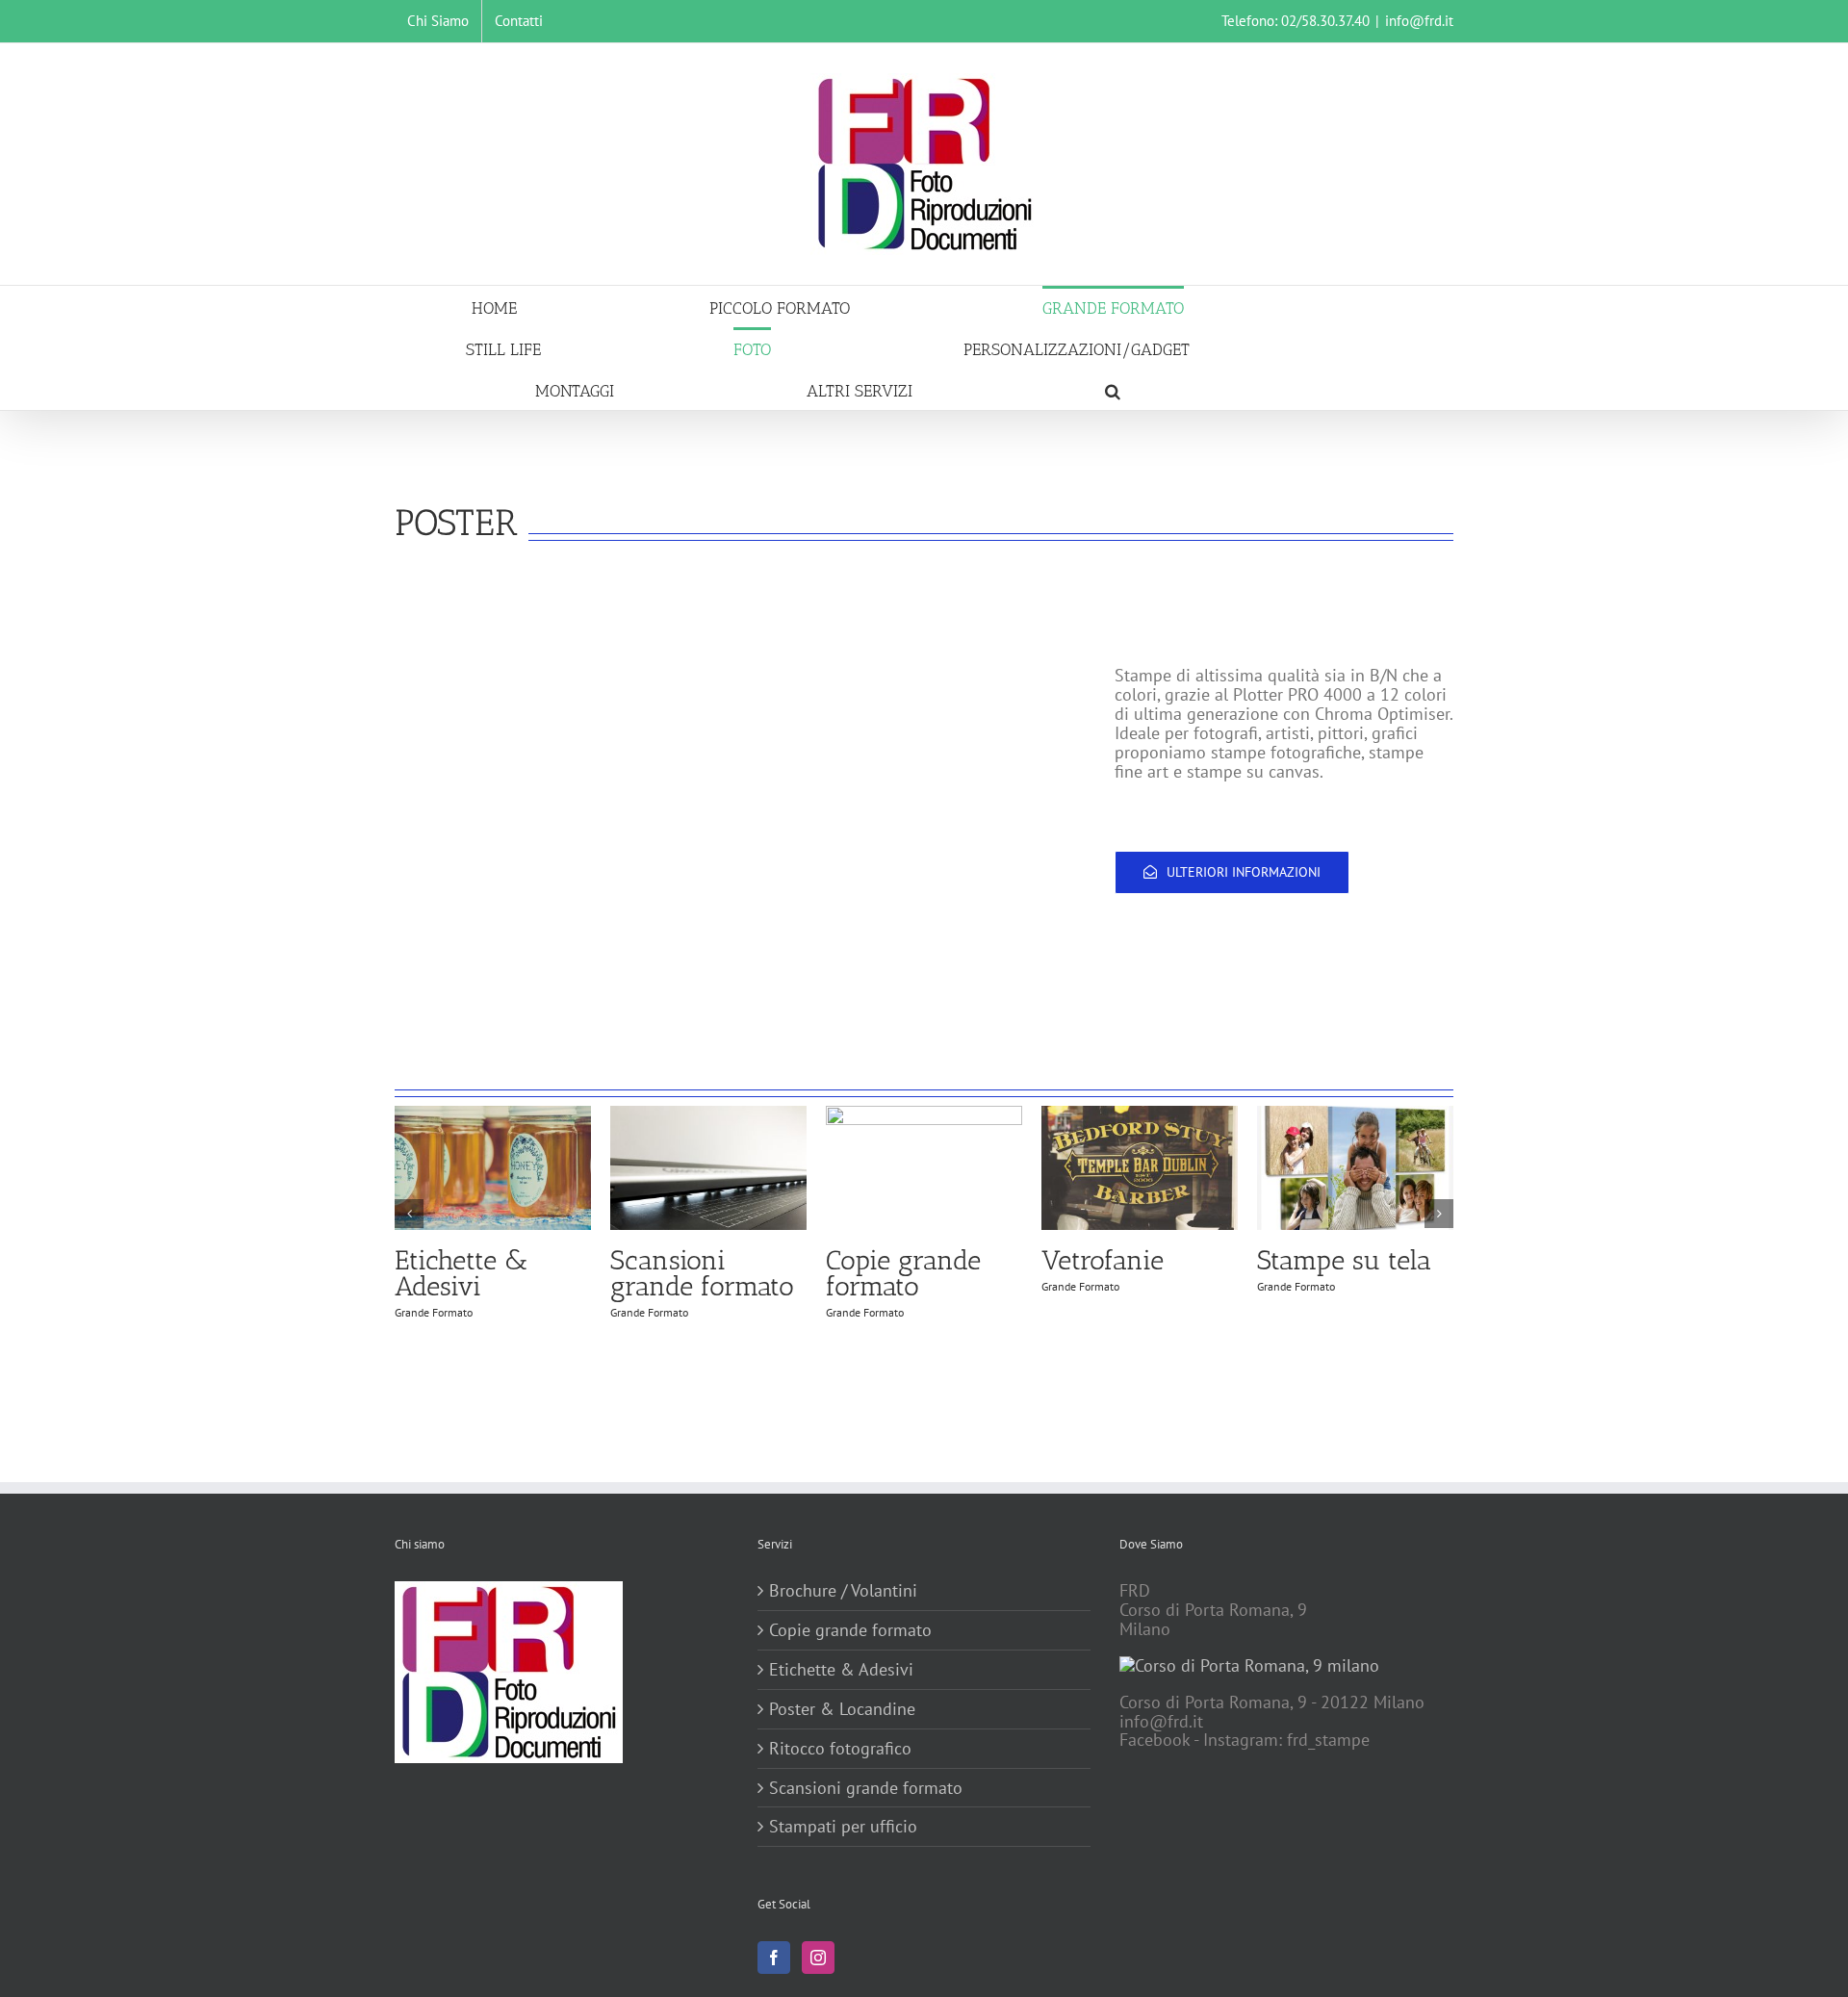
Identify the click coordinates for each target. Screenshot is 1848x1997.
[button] (1113, 389)
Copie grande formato (903, 1273)
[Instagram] (818, 1958)
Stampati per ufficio (843, 1827)
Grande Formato (434, 1312)
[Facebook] (774, 1958)
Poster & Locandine (842, 1709)
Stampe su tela (1344, 1260)
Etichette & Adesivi (461, 1273)
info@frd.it (1419, 21)
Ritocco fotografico (840, 1749)
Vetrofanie (1103, 1260)
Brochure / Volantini (843, 1591)
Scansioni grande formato (702, 1273)
